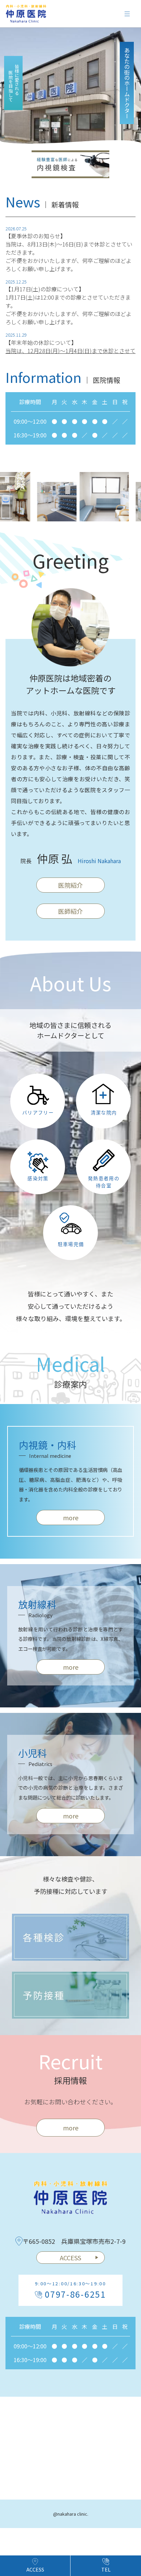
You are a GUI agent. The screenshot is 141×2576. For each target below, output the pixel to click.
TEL (106, 2569)
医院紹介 (70, 885)
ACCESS (70, 2258)
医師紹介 (70, 911)
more (71, 1517)
